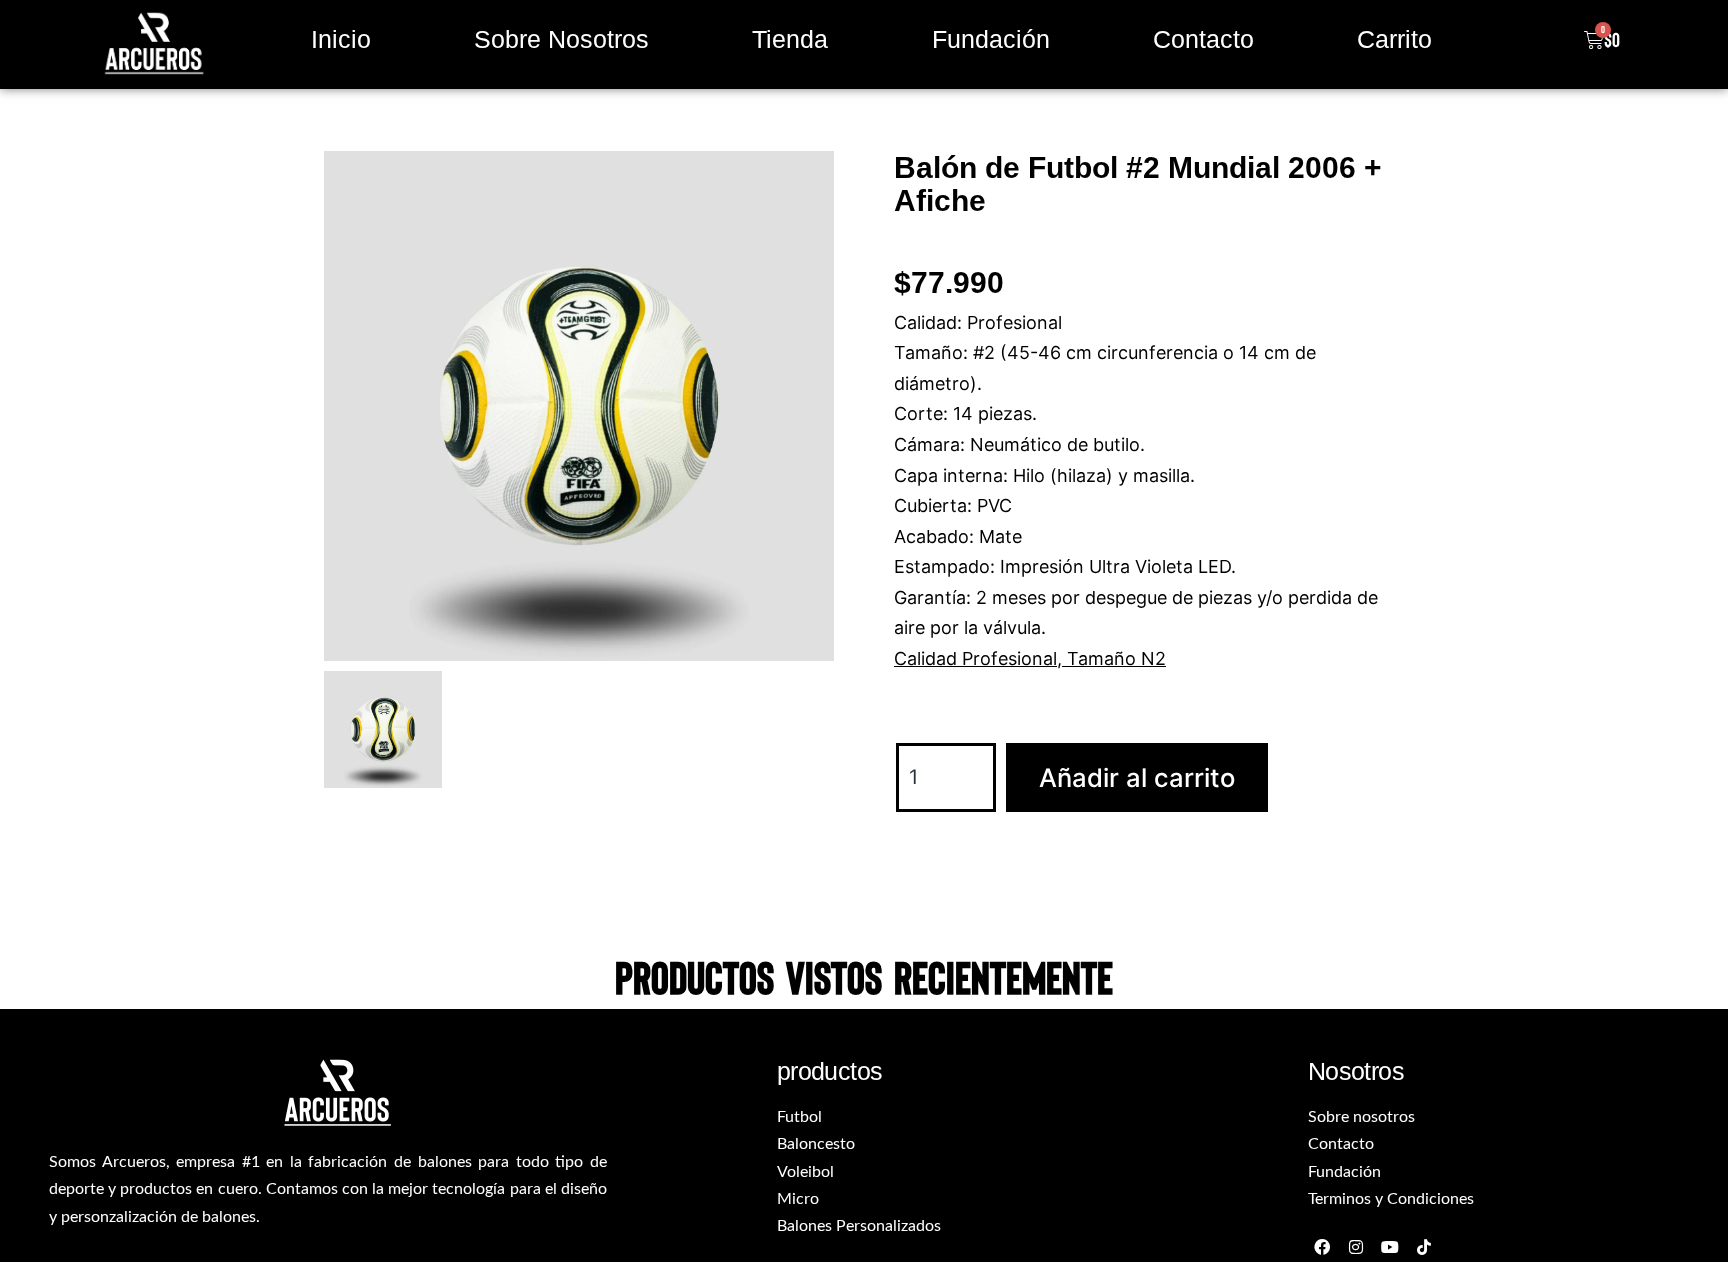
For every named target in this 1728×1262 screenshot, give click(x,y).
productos (830, 1071)
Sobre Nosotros (561, 39)
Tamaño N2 (1116, 658)
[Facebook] (1322, 1247)
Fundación (991, 39)
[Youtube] (1389, 1247)
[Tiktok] (1423, 1247)
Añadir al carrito (1137, 777)
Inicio (341, 39)
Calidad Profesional (975, 658)
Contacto (1203, 39)
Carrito (1394, 39)
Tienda (790, 39)
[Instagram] (1356, 1247)
